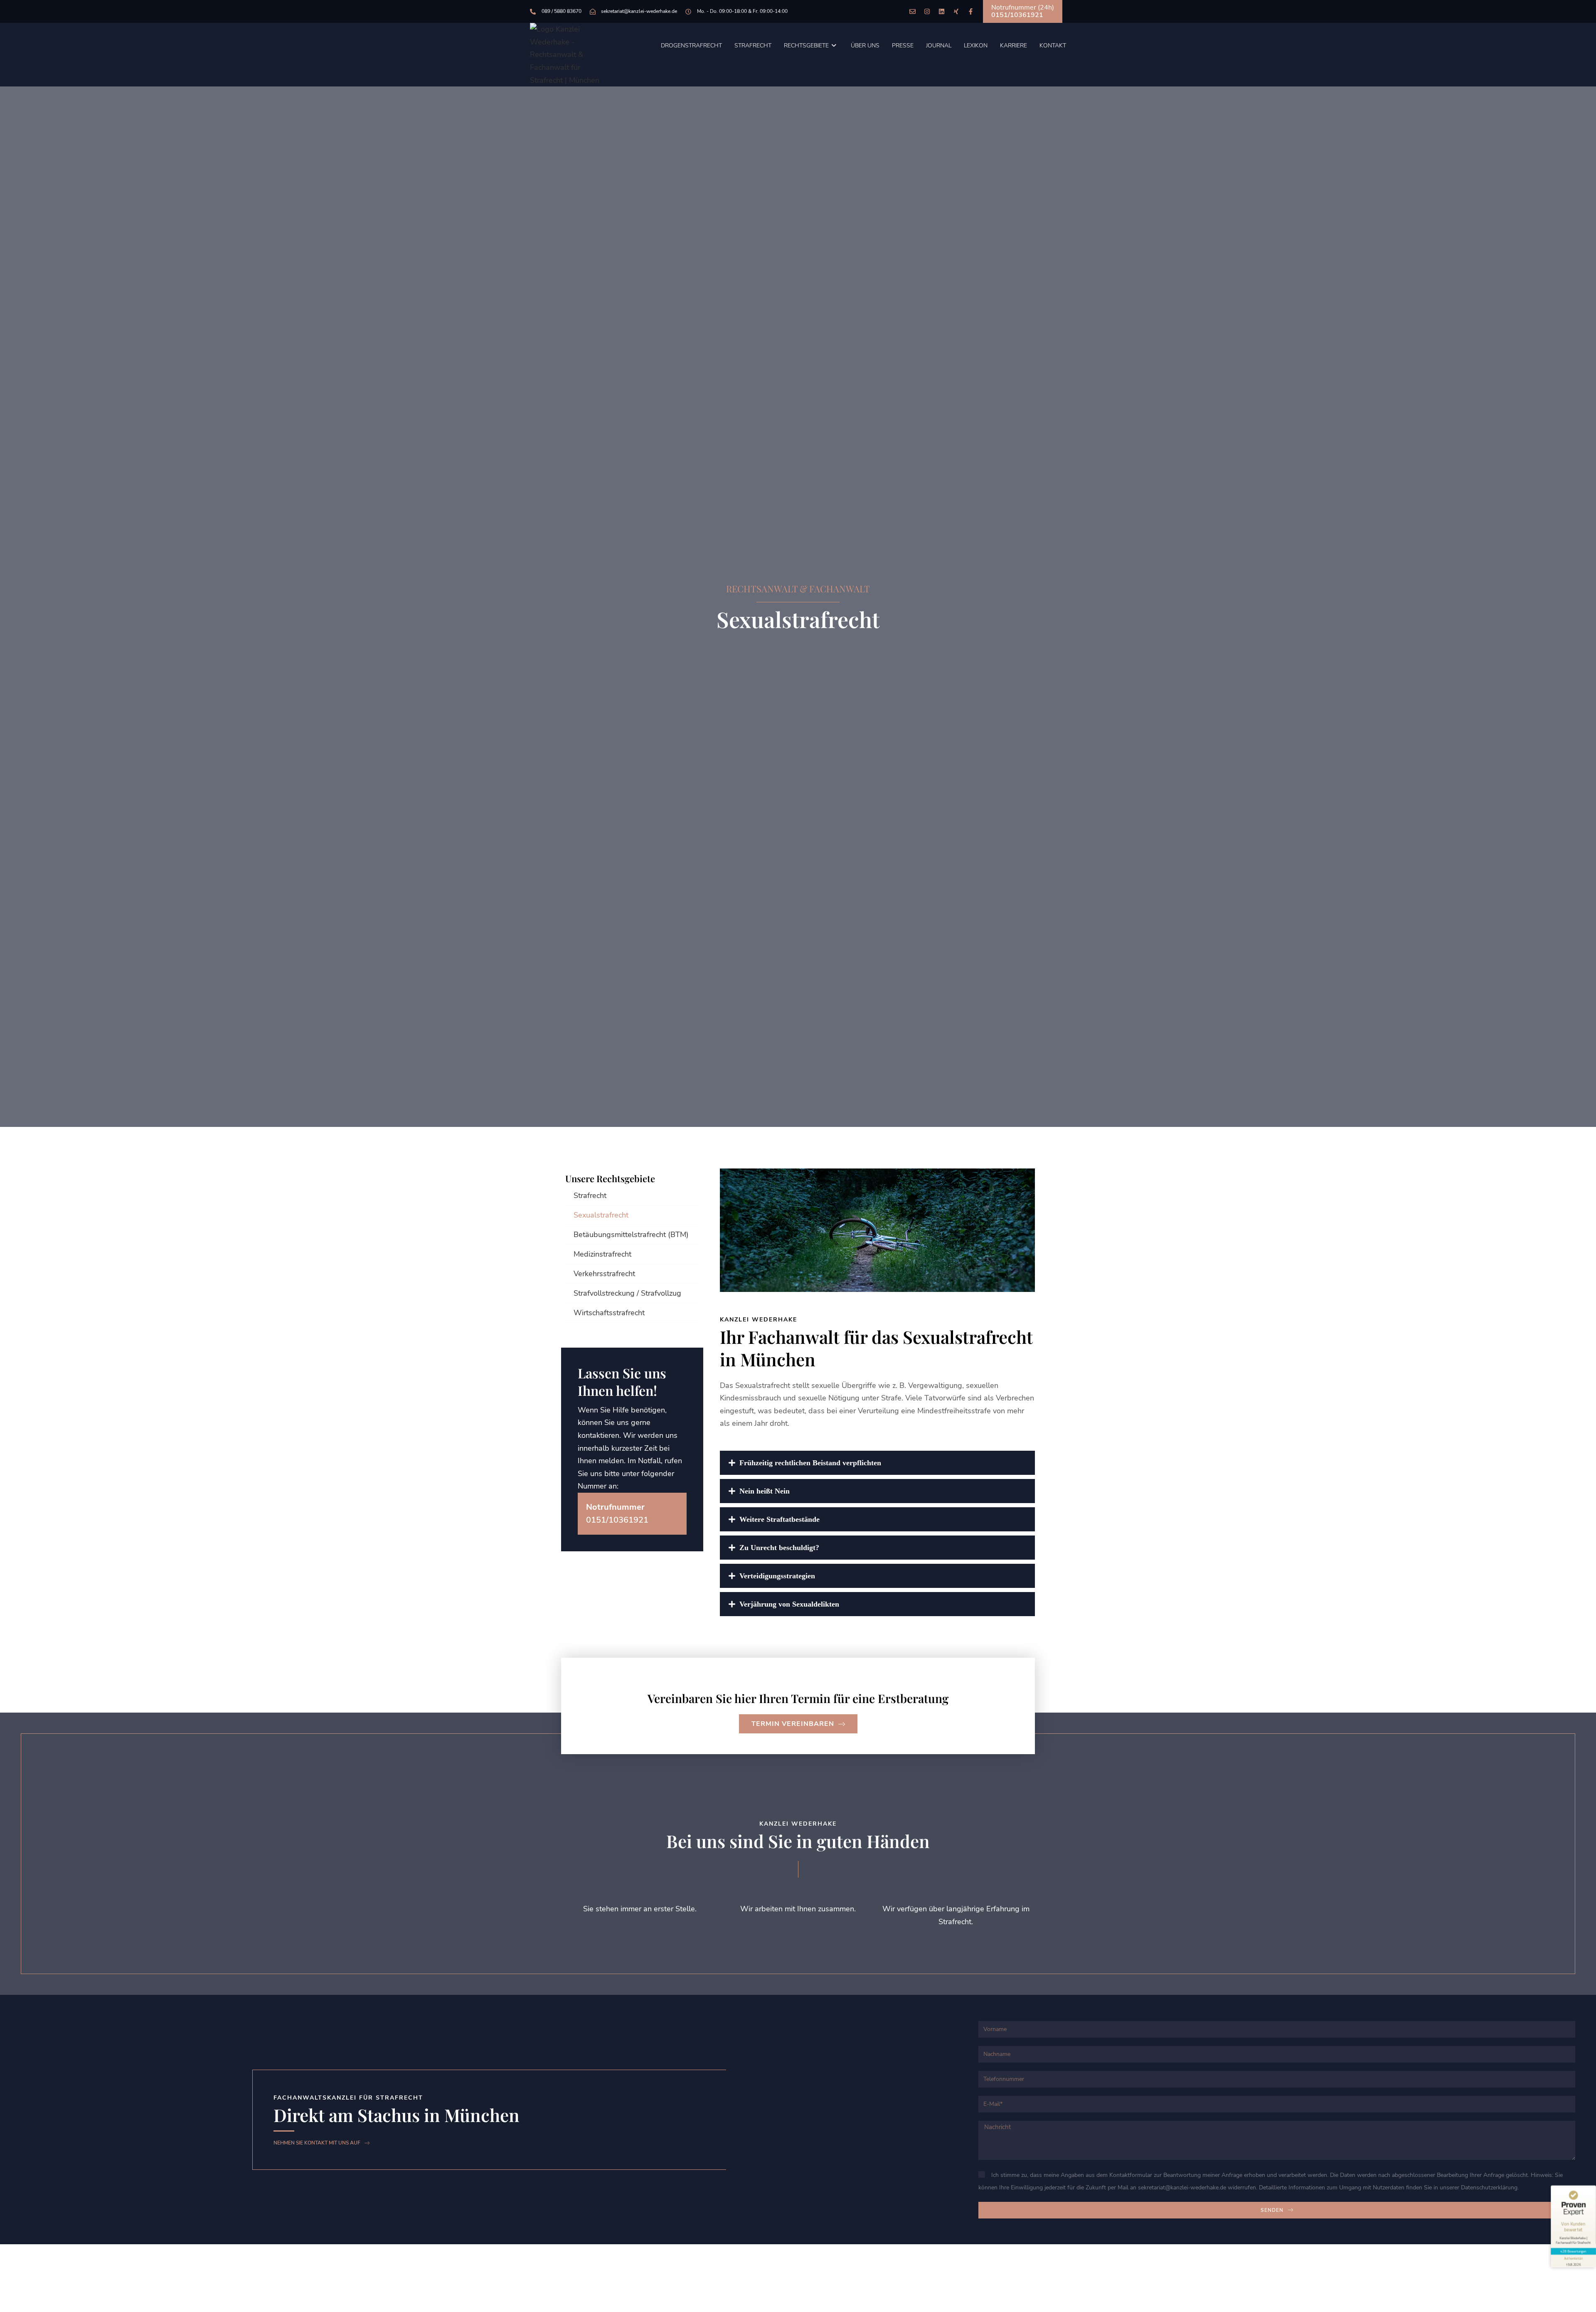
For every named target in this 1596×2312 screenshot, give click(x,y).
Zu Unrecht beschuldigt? (779, 1548)
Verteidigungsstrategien (777, 1576)
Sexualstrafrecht (601, 1215)
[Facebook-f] (971, 11)
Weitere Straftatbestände (780, 1519)
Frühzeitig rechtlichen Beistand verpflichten (810, 1463)
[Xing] (956, 11)
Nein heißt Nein (765, 1491)
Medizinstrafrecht (602, 1254)
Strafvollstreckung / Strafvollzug (627, 1293)
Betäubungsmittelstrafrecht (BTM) (631, 1235)
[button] (877, 1463)
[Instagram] (927, 11)
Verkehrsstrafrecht (604, 1274)
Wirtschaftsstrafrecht (609, 1313)
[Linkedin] (942, 11)
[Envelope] (913, 11)
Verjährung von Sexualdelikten (789, 1604)
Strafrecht (590, 1195)
